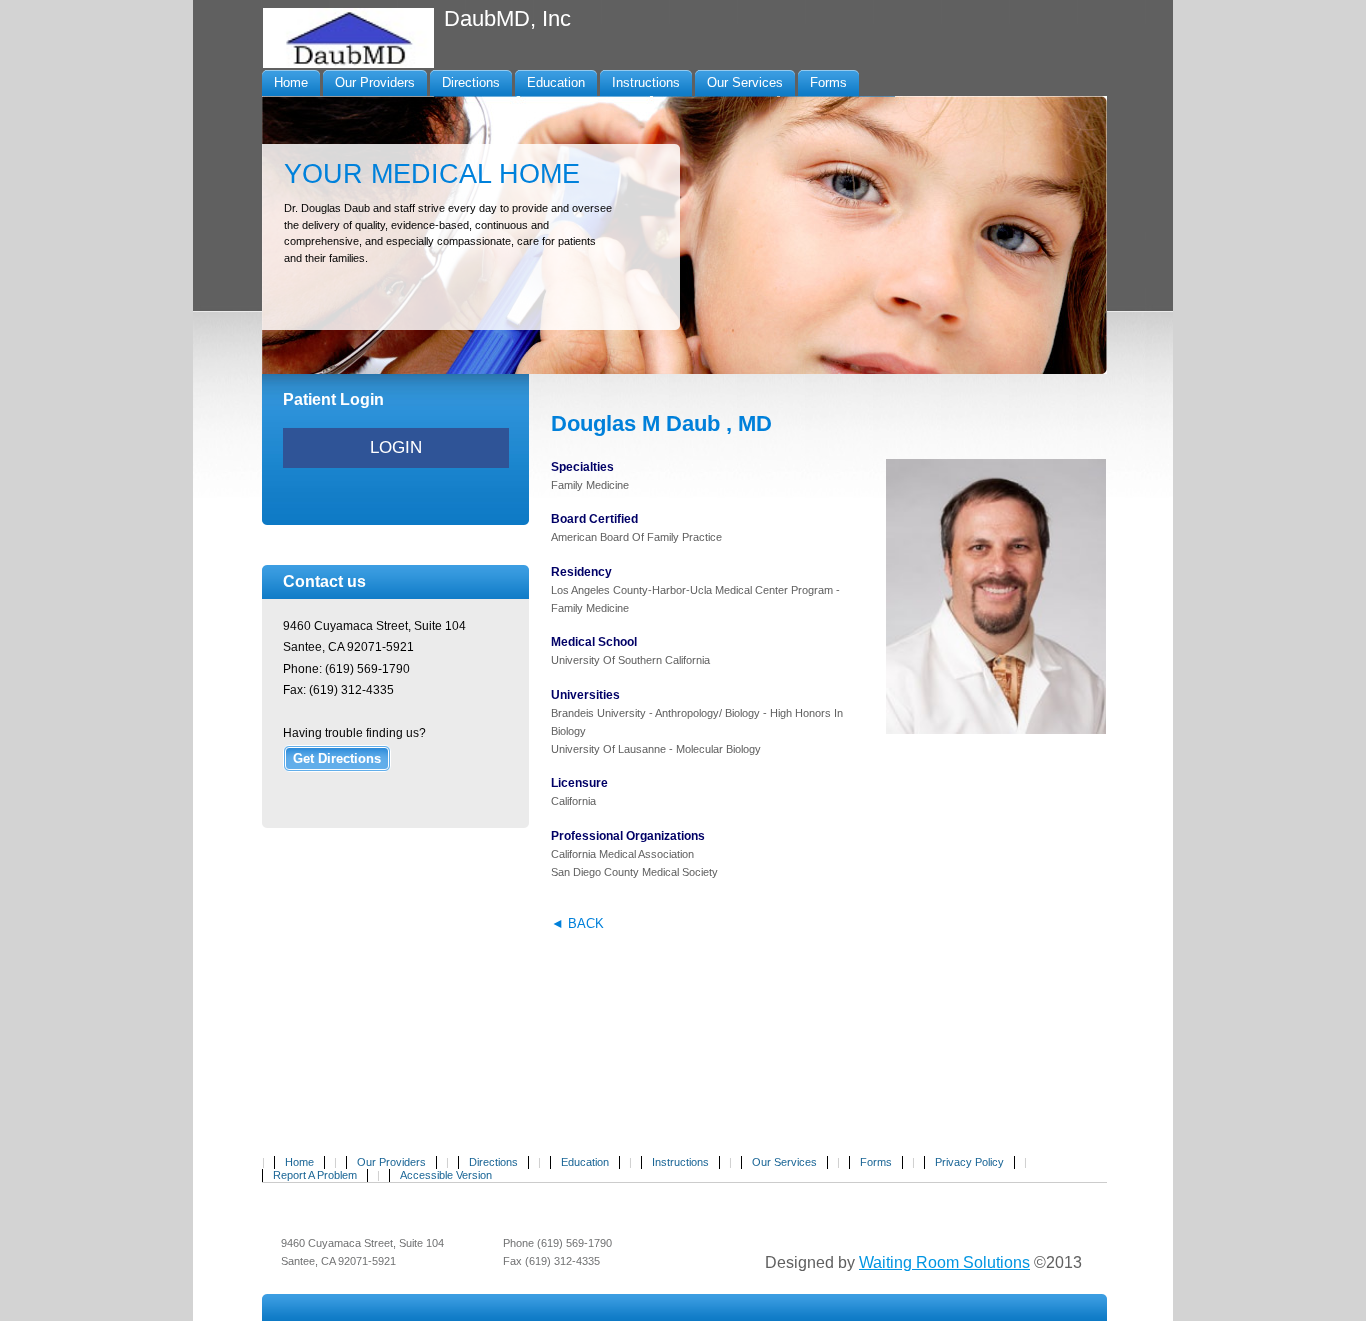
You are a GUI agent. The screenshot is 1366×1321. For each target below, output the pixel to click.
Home (299, 1162)
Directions (493, 1162)
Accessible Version (446, 1175)
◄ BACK (577, 923)
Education (585, 1162)
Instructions (680, 1162)
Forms (876, 1162)
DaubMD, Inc (507, 18)
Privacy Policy (969, 1162)
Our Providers (391, 1162)
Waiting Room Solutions (944, 1262)
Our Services (784, 1162)
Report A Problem (315, 1175)
